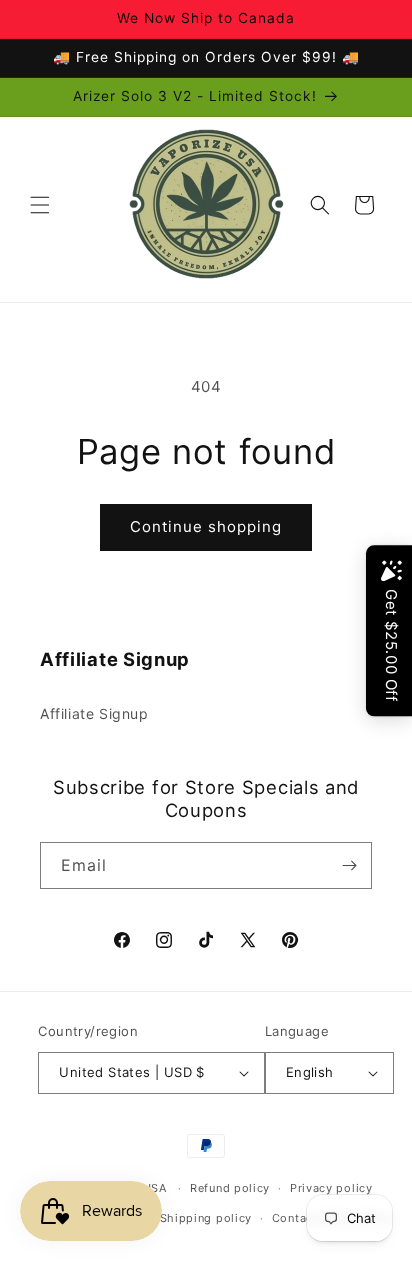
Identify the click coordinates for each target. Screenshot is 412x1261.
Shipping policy (206, 1218)
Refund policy (230, 1188)
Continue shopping (206, 526)
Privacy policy (331, 1188)
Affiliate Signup (94, 713)
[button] (40, 205)
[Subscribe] (349, 865)
